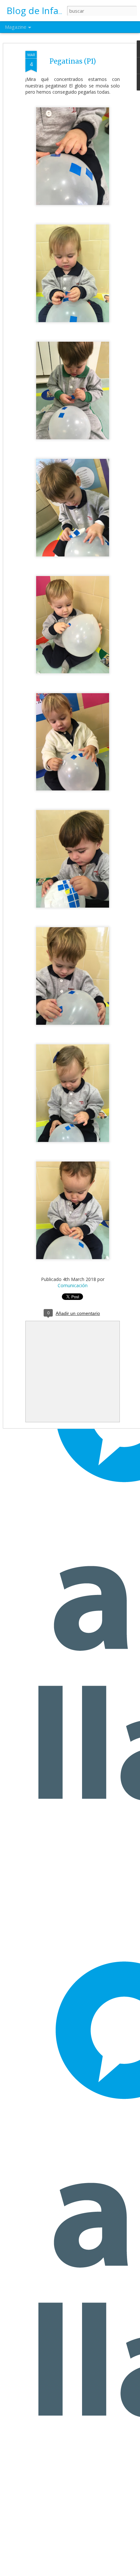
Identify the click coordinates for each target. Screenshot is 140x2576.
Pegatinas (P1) (73, 61)
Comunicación (73, 1285)
